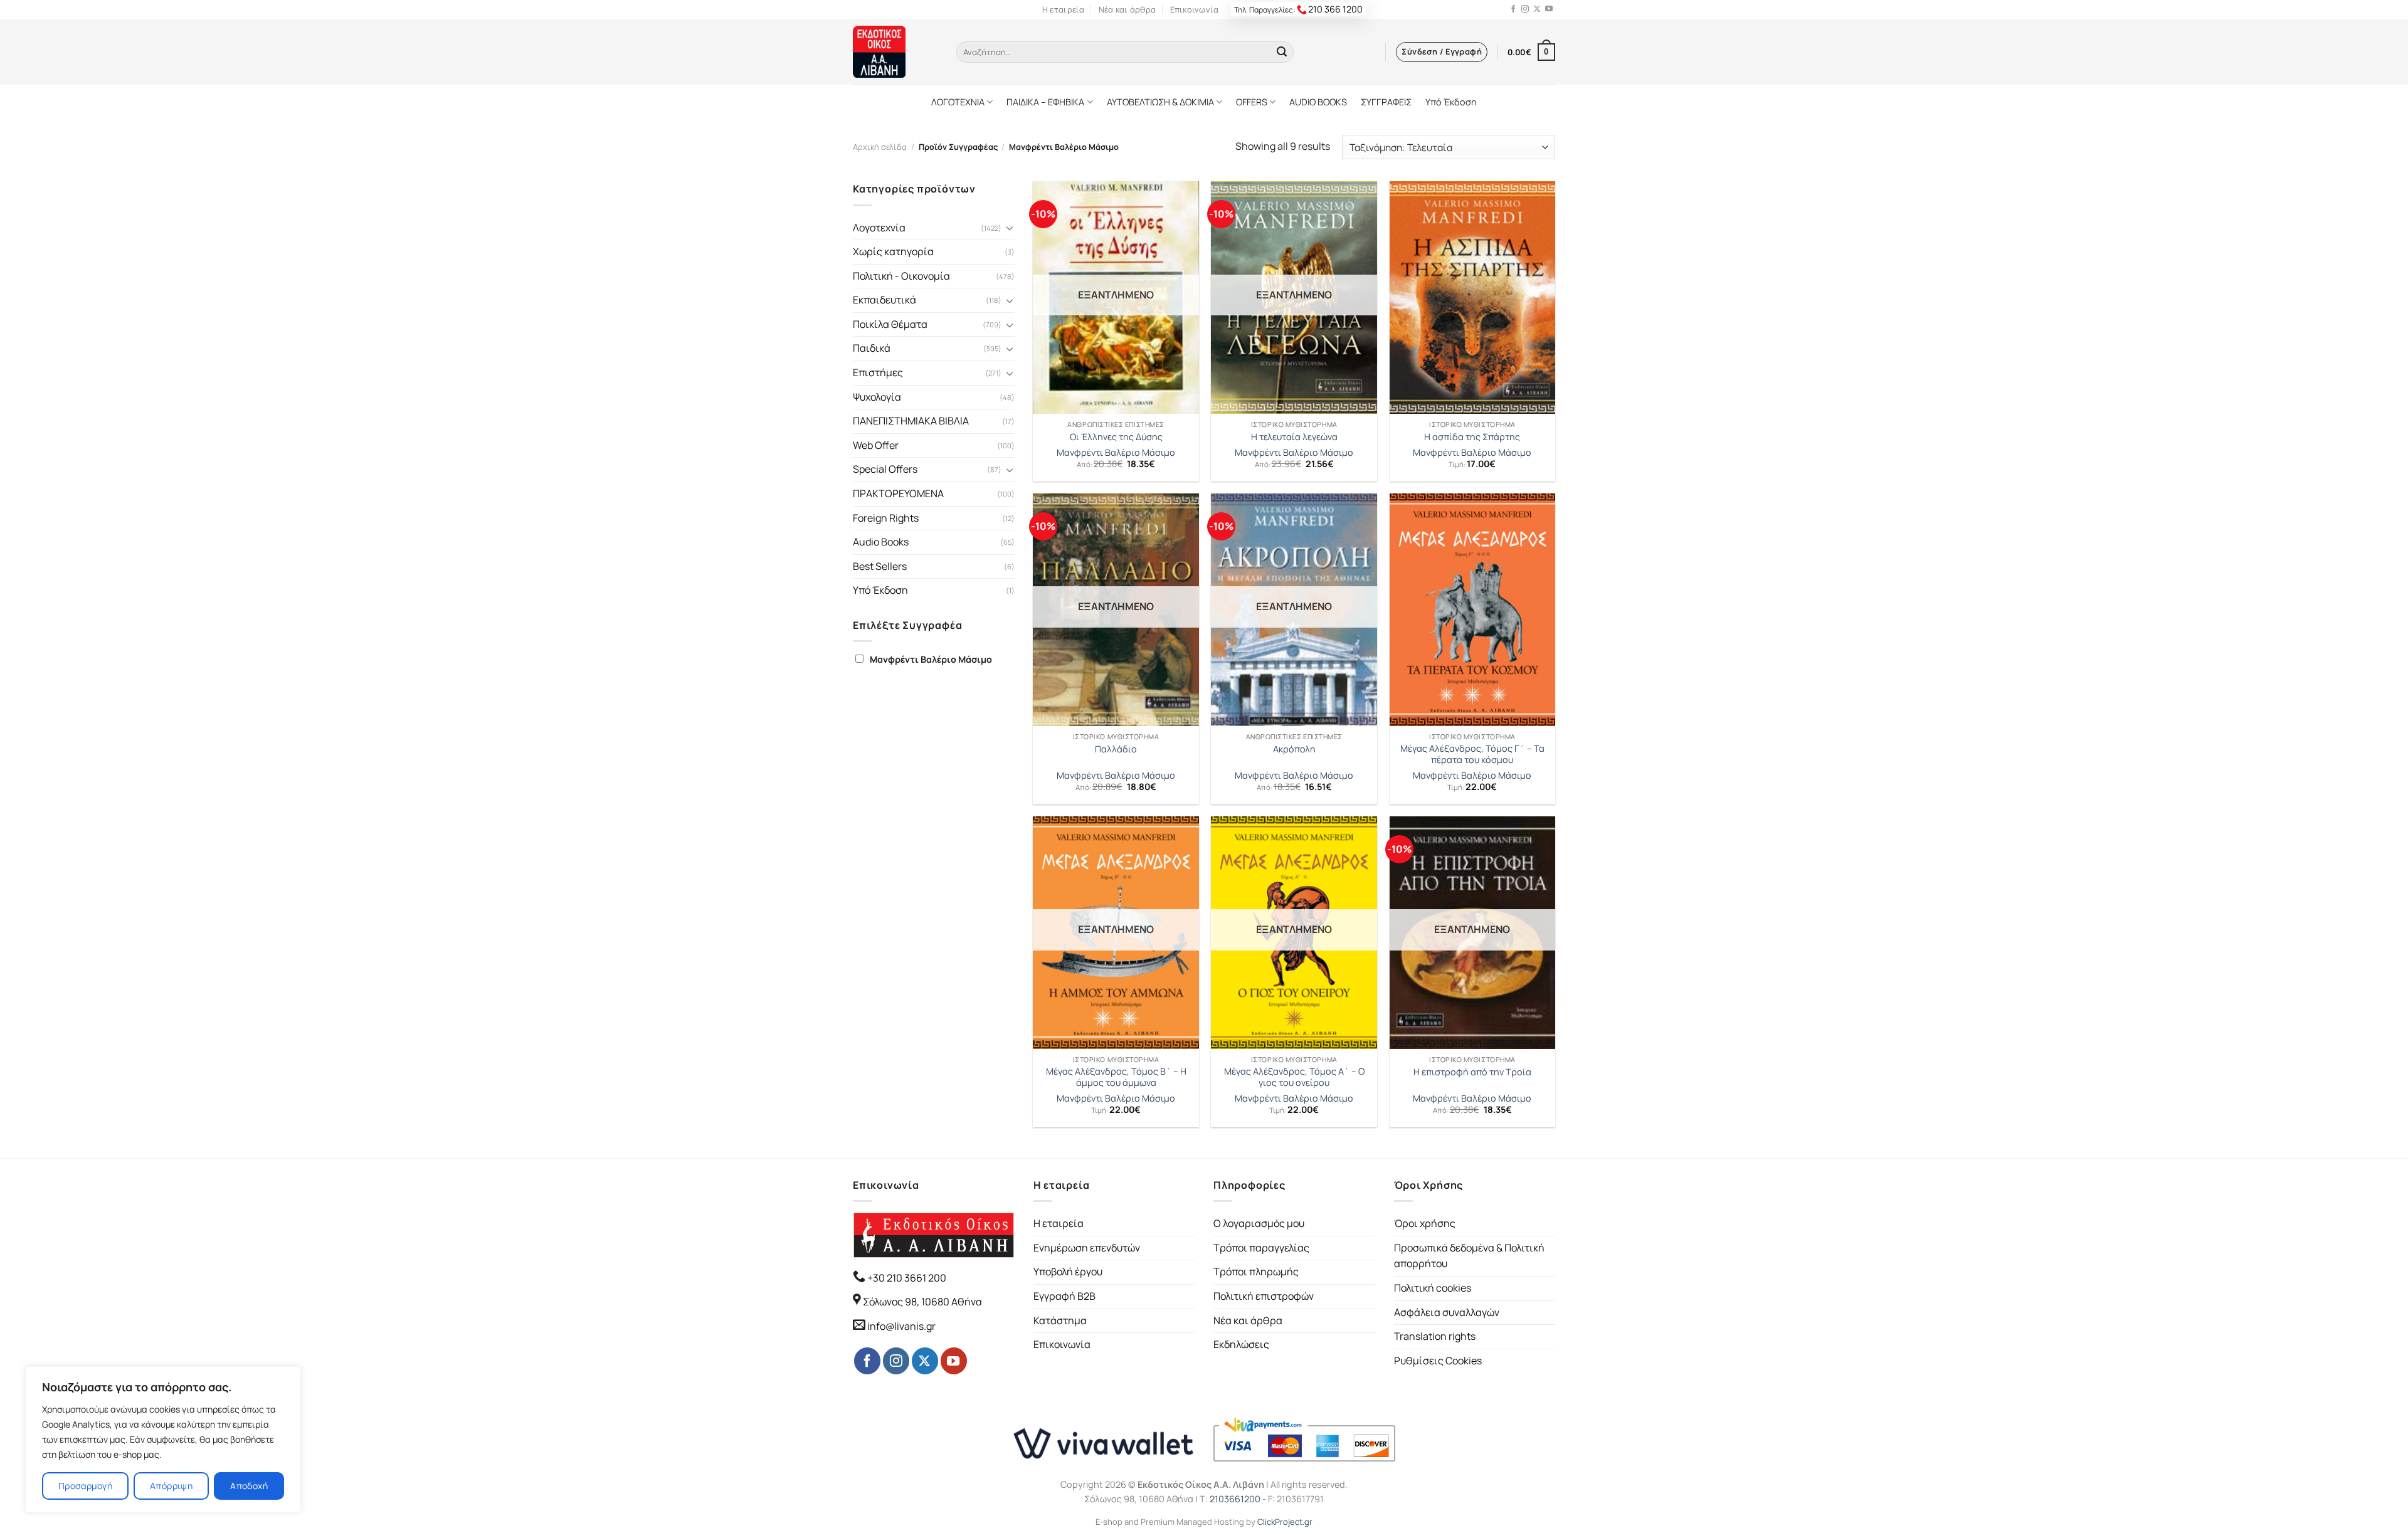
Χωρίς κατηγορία (893, 251)
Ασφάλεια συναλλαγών (1447, 1312)
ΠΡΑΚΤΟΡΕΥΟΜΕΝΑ (898, 493)
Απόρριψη (171, 1486)
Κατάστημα (1060, 1320)
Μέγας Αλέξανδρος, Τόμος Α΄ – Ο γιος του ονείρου (1294, 1077)
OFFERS (1252, 102)
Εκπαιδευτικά (885, 300)
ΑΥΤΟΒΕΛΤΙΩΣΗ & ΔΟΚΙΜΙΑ (1160, 102)
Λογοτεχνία (879, 228)
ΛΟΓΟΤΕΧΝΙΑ (958, 102)
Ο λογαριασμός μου (1259, 1223)
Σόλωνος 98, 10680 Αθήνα (922, 1302)
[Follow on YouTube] (1549, 9)
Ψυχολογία (877, 397)
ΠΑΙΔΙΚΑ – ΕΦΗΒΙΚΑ (1045, 102)
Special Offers (885, 469)
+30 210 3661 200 (906, 1278)
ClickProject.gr (1285, 1522)
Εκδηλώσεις (1241, 1344)
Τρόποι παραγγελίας (1261, 1248)
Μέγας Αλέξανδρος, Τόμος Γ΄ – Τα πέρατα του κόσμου (1472, 755)
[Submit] (1282, 52)
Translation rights (1435, 1336)
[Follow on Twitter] (1537, 9)
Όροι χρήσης (1425, 1223)
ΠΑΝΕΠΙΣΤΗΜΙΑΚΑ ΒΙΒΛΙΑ (911, 421)
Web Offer (876, 445)
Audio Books (881, 542)
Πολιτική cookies (1433, 1288)
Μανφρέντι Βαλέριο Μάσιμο (931, 659)
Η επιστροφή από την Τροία (1472, 1072)
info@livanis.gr (901, 1326)
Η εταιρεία (1064, 9)
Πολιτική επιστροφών (1264, 1296)
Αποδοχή (249, 1486)
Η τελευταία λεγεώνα (1294, 437)
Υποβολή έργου (1068, 1272)
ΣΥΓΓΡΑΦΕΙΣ (1386, 102)
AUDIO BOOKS (1318, 102)
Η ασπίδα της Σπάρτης (1472, 437)
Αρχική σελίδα (880, 147)
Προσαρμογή (85, 1486)
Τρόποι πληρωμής (1256, 1272)
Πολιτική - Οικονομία (901, 276)
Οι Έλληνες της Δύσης (1116, 437)
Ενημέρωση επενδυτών (1087, 1248)
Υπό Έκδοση (1451, 102)
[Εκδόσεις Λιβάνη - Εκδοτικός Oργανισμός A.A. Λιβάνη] (895, 52)
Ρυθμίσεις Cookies (1438, 1361)
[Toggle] (1010, 228)
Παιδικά (872, 348)
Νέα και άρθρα (1127, 9)
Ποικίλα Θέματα (890, 324)
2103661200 (1235, 1499)
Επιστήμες (878, 372)
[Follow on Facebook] (1513, 9)
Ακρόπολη (1294, 749)
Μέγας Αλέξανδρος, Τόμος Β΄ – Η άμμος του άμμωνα (1116, 1077)
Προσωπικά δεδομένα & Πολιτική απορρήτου (1469, 1256)
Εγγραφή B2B (1064, 1296)
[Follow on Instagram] (1525, 9)
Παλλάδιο (1116, 749)
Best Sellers (880, 566)
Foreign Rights (886, 518)
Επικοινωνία (1195, 9)
